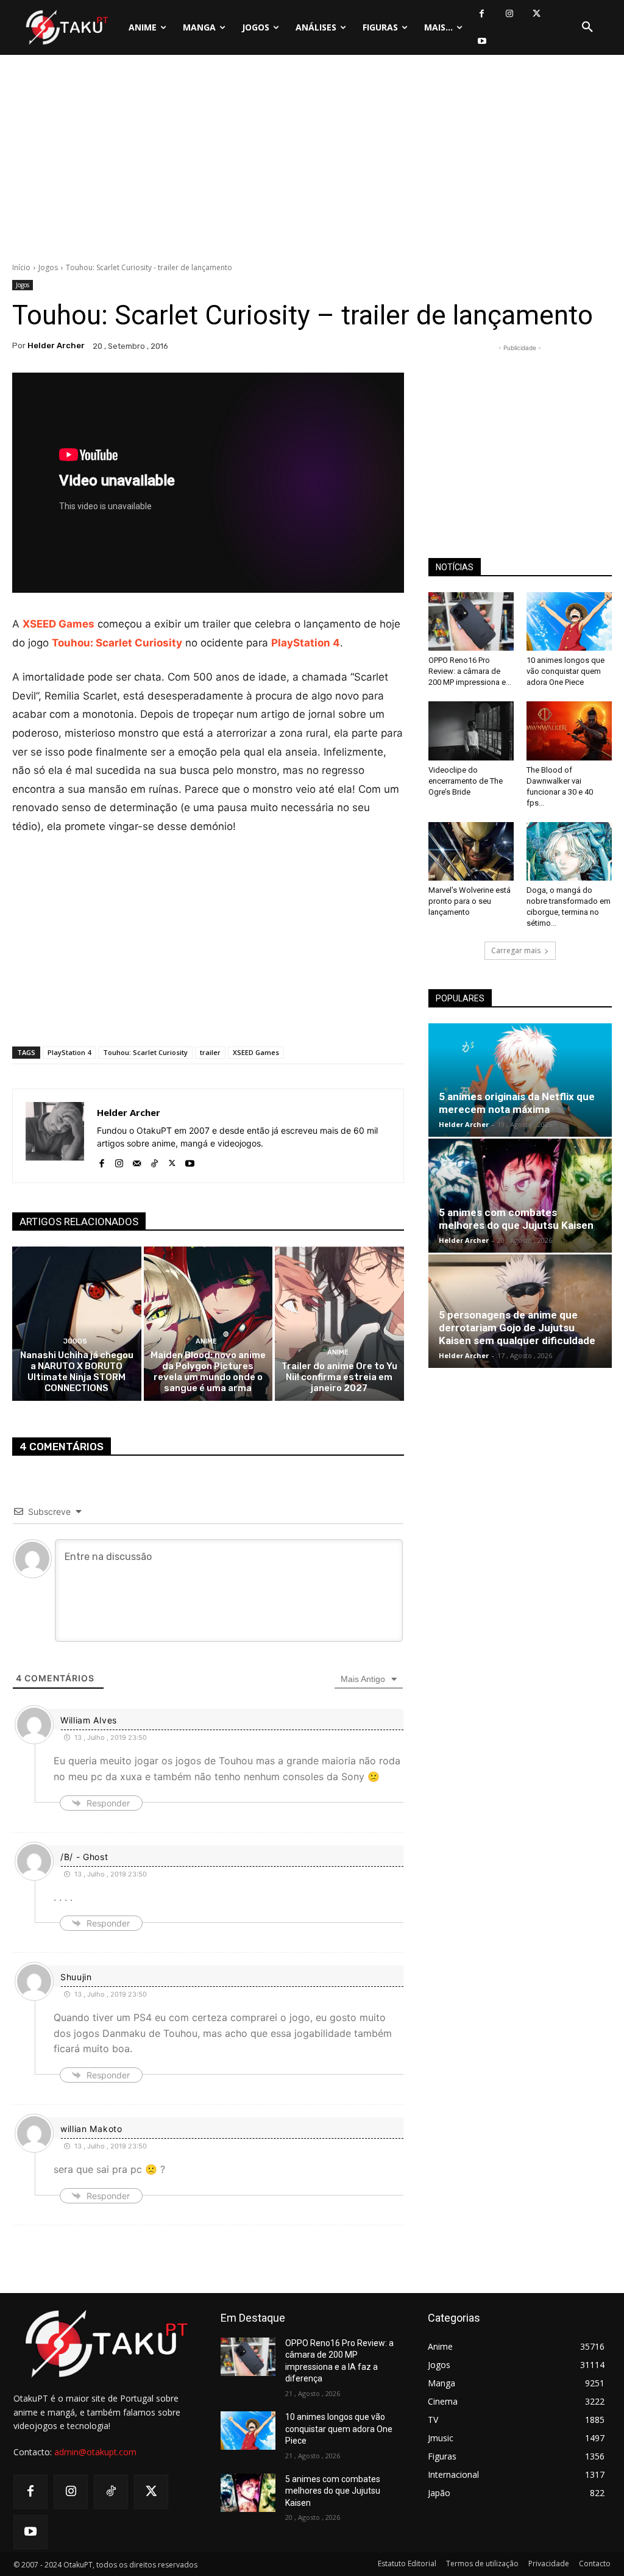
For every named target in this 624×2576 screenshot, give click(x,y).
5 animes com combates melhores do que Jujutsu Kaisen (516, 1219)
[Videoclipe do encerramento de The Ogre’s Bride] (471, 731)
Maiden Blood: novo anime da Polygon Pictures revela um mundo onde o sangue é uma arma (208, 1372)
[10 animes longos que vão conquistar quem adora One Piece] (569, 621)
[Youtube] (482, 41)
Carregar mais (516, 950)
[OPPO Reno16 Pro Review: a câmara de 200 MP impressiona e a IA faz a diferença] (471, 621)
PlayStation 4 (306, 643)
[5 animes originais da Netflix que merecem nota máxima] (520, 1080)
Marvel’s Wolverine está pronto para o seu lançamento (470, 901)
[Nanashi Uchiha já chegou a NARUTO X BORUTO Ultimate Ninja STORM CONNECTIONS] (77, 1324)
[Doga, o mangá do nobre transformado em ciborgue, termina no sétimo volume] (569, 851)
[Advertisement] (312, 162)
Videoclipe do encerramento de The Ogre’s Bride (466, 781)
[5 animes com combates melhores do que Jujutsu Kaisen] (520, 1195)
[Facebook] (482, 14)
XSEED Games (58, 624)
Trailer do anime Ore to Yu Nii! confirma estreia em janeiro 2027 (339, 1377)
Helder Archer (56, 345)
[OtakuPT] (66, 27)
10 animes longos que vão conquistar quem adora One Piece (565, 671)
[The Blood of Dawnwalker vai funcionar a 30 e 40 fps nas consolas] (569, 731)
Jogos (48, 267)
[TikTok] (154, 1161)
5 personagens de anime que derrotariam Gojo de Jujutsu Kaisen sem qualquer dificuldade (517, 1328)
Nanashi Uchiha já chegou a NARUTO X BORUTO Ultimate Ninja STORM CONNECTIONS (77, 1372)
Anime (206, 1341)
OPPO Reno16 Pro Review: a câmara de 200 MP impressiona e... (470, 671)
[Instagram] (509, 14)
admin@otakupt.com (95, 2452)
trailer (210, 1052)
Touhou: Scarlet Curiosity (117, 643)
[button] (587, 27)
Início (21, 267)
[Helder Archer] (55, 1136)
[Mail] (137, 1161)
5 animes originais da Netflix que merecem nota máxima (517, 1103)
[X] (537, 14)
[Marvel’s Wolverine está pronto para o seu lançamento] (471, 851)
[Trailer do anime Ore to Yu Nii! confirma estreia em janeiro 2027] (339, 1324)
